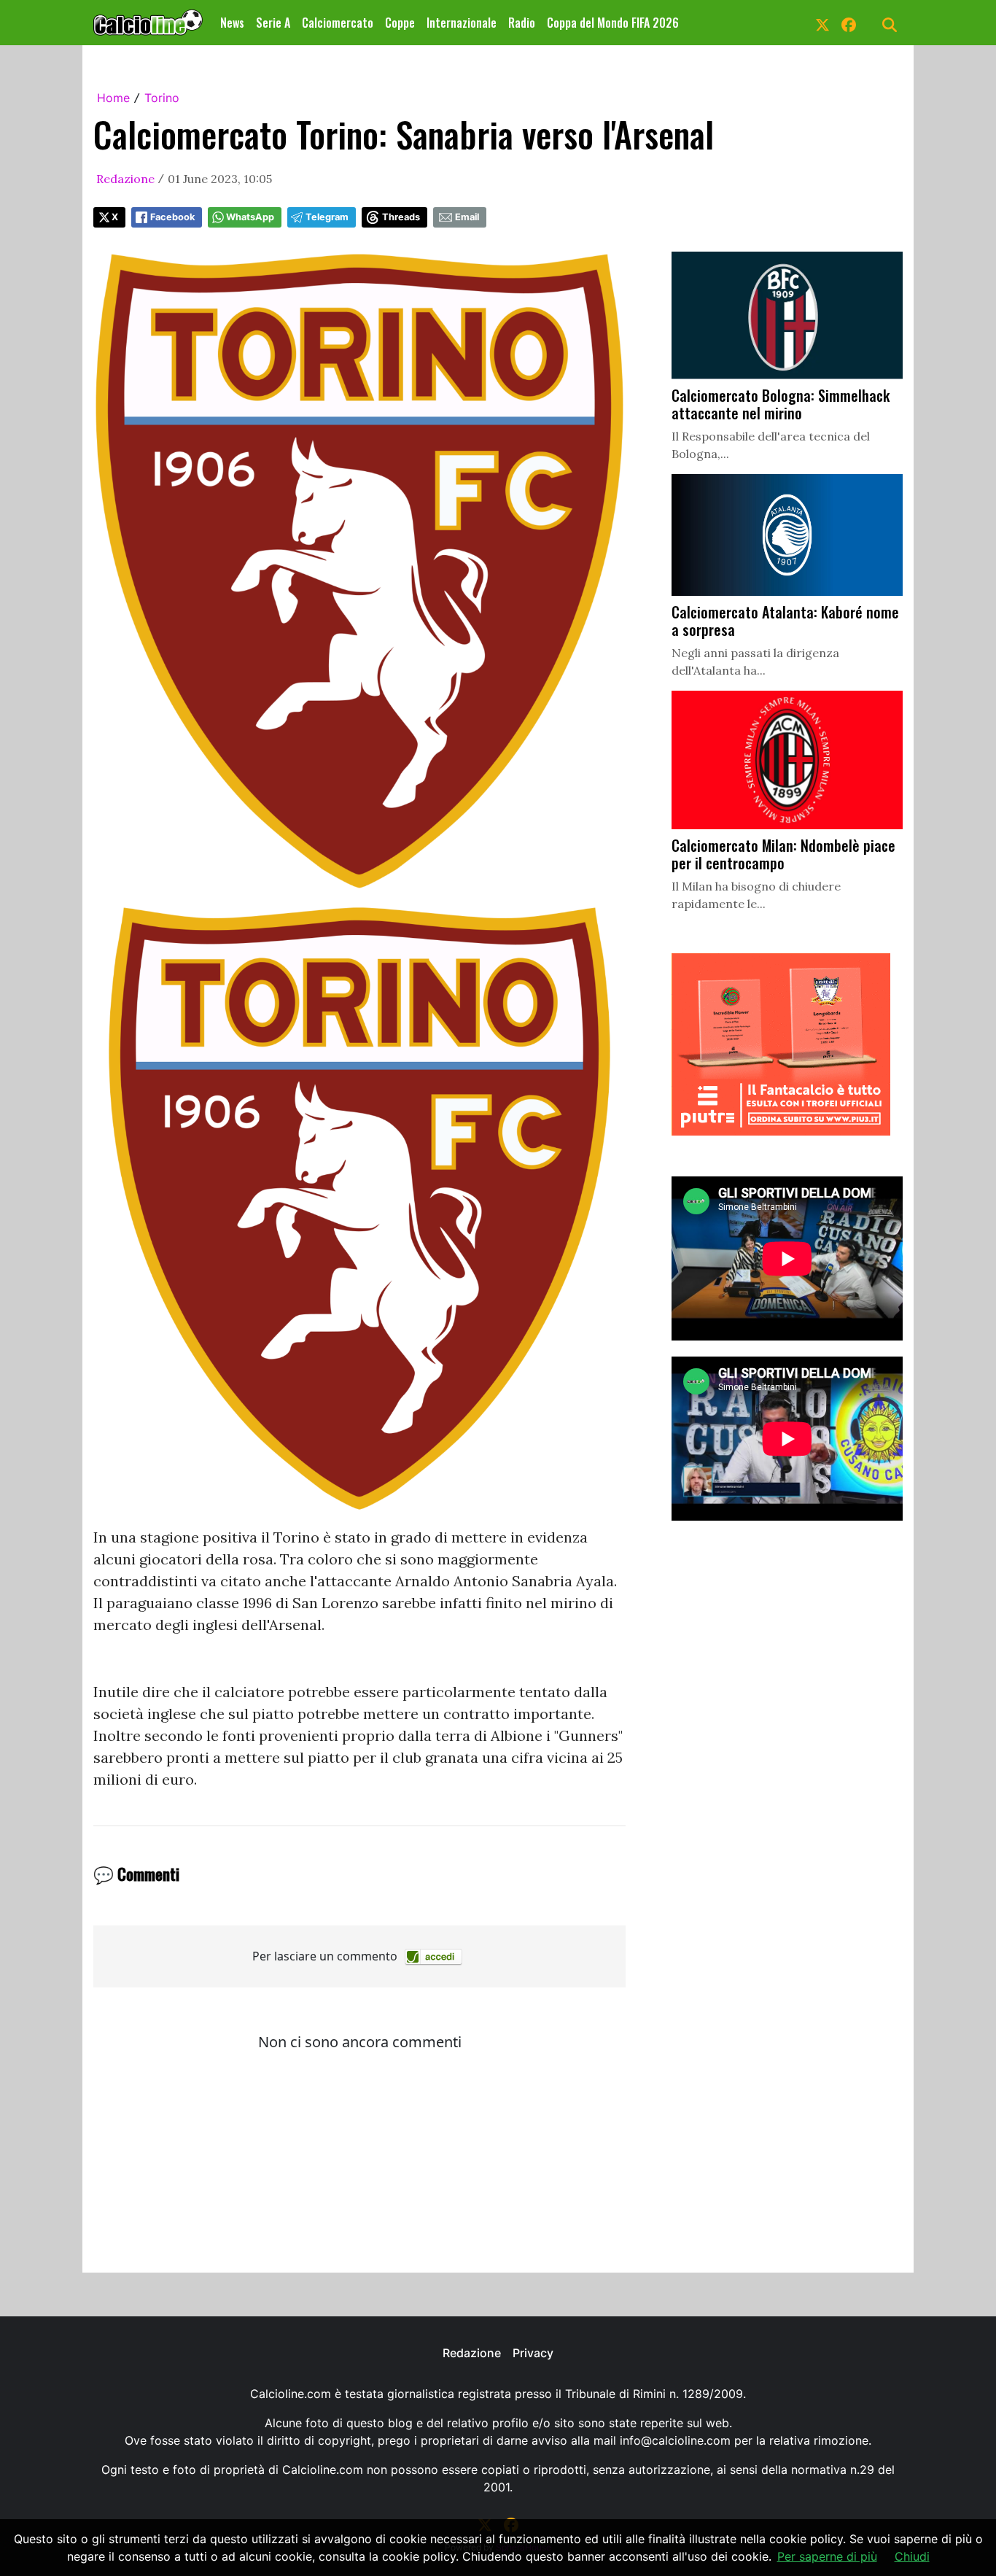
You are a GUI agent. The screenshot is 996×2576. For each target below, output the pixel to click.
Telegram (327, 217)
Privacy (533, 2353)
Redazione (125, 179)
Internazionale (462, 23)
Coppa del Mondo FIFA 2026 (613, 23)
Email (467, 217)
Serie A (273, 23)
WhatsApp (250, 217)
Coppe (400, 23)
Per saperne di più (827, 2556)
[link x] (822, 23)
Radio (522, 23)
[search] (890, 23)
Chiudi (912, 2556)
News (232, 23)
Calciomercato (338, 23)
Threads (401, 217)
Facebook (172, 217)
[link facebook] (849, 23)
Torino (162, 98)
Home (113, 98)
